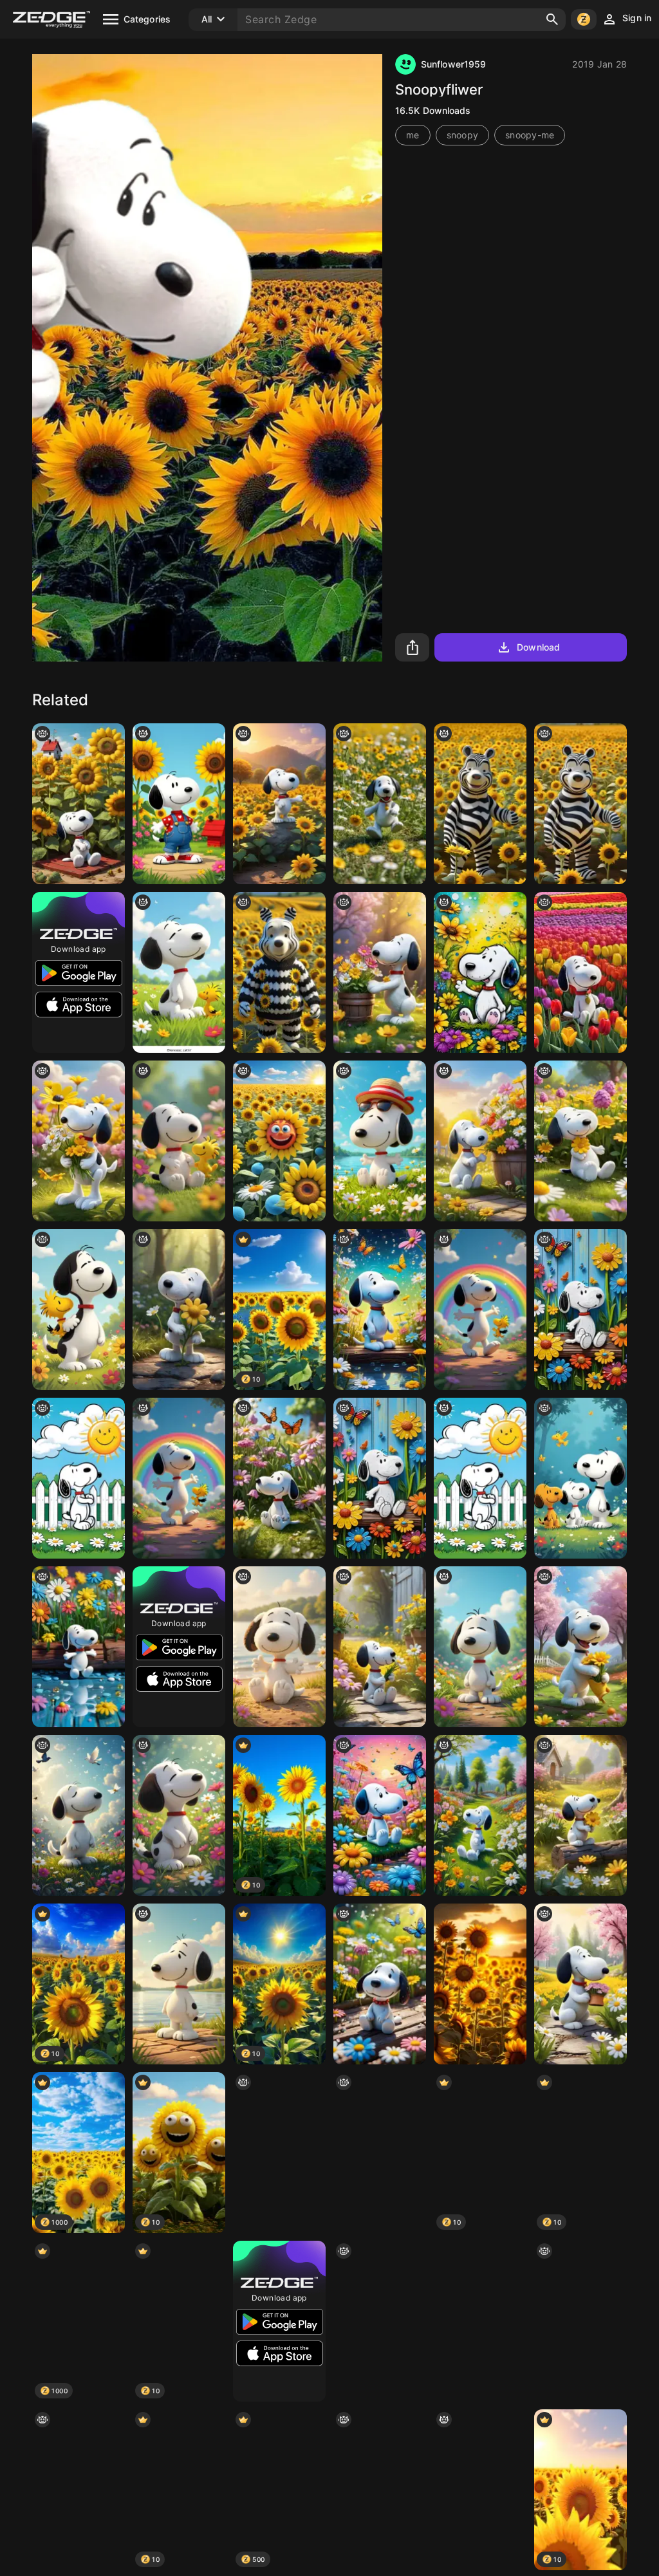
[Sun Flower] (480, 1984)
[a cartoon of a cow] (380, 1310)
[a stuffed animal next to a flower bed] (380, 1984)
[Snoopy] (179, 804)
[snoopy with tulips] (580, 972)
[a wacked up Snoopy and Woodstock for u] (79, 1310)
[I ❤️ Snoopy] (380, 2321)
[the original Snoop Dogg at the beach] (279, 1647)
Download (538, 647)
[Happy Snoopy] (380, 804)
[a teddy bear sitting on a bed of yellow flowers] (79, 2490)
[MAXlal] (480, 2321)
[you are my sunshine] (79, 804)
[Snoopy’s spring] (480, 1141)
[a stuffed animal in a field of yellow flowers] (279, 972)
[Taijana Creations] (380, 972)
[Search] (552, 19)
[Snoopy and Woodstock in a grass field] (179, 972)
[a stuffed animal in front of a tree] (580, 2321)
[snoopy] (580, 1310)
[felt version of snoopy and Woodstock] (179, 1141)
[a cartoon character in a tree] (380, 2153)
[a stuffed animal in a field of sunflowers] (480, 804)
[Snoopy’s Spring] (580, 1815)
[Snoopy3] (79, 1815)
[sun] (279, 1141)
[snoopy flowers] (279, 804)
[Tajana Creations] (580, 1141)
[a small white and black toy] (480, 2490)
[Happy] (480, 1310)
